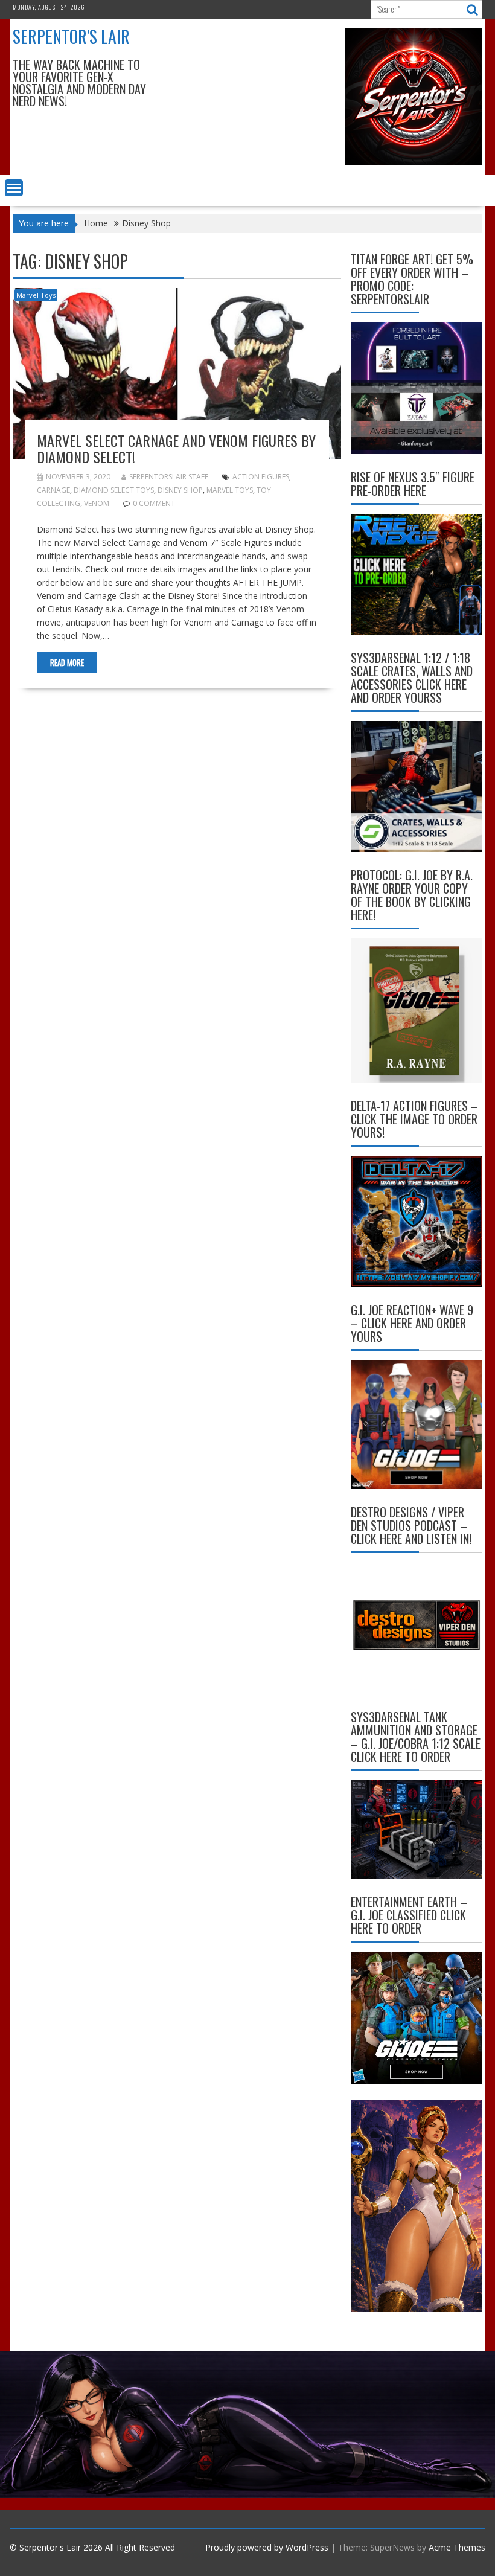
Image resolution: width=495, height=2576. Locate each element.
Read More (67, 662)
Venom (97, 503)
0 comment (154, 503)
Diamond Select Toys (114, 490)
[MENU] (14, 188)
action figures (261, 477)
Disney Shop (180, 490)
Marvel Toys (36, 295)
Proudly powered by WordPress (267, 2547)
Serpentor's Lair (71, 37)
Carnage (53, 490)
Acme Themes (457, 2547)
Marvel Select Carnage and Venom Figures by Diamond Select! (176, 448)
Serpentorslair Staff (169, 477)
